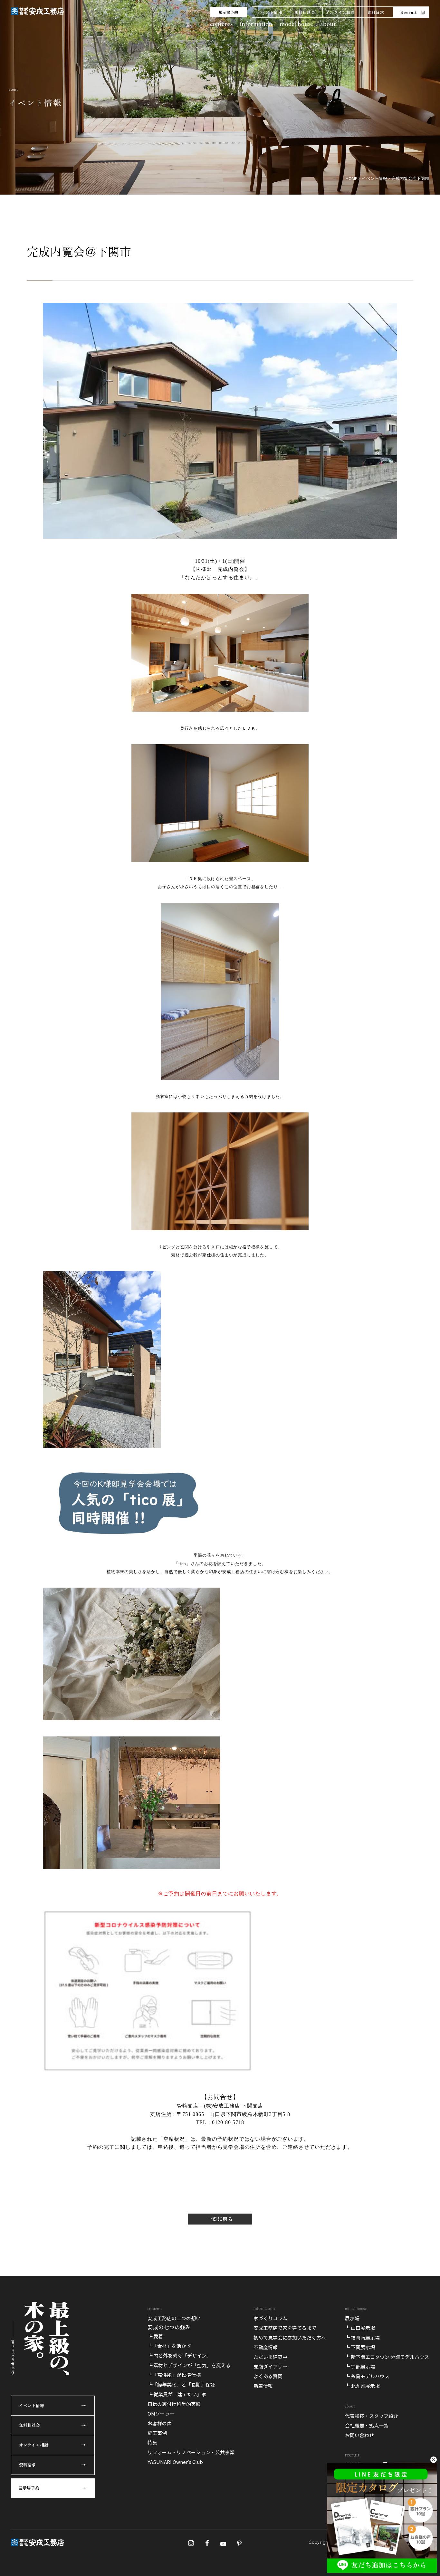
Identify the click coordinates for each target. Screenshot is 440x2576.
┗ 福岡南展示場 (362, 2337)
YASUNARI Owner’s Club (175, 2462)
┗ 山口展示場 (360, 2328)
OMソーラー (161, 2413)
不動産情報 (266, 2347)
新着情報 (263, 2386)
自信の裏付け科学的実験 (174, 2404)
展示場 (352, 2318)
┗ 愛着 (155, 2336)
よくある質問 (268, 2376)
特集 (152, 2442)
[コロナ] (148, 2072)
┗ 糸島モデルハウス (367, 2376)
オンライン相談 (340, 12)
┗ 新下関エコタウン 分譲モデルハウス (387, 2357)
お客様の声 (160, 2423)
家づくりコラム (270, 2318)
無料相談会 (305, 12)
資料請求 (376, 12)
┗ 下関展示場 (360, 2347)
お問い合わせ (359, 2435)
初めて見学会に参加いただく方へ (290, 2337)
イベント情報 (269, 12)
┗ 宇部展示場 (360, 2366)
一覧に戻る (220, 2219)
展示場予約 (228, 12)
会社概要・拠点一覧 (367, 2425)
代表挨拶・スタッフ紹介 (372, 2416)
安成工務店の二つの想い (174, 2318)
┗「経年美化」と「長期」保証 (181, 2384)
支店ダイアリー (270, 2366)
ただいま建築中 (270, 2357)
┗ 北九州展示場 (362, 2386)
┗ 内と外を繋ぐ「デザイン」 (179, 2355)
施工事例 (157, 2433)
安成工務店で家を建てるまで (285, 2328)
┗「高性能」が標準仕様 (174, 2375)
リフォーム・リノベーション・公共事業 (191, 2452)
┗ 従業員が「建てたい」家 (177, 2394)
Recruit (409, 12)
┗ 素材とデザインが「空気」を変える (189, 2365)
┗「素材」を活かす (169, 2346)
